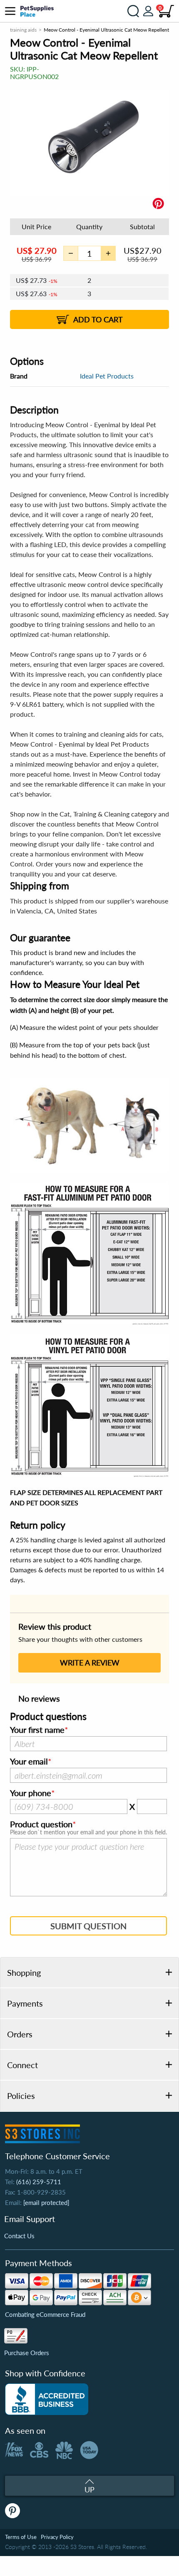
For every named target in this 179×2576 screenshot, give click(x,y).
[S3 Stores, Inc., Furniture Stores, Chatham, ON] (47, 2399)
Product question (41, 1824)
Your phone (31, 1793)
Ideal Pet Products (107, 376)
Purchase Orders (27, 2353)
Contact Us (19, 2236)
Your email (29, 1762)
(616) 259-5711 (39, 2182)
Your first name (37, 1730)
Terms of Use (21, 2537)
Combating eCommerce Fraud (45, 2314)
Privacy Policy (57, 2537)
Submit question (88, 1926)
